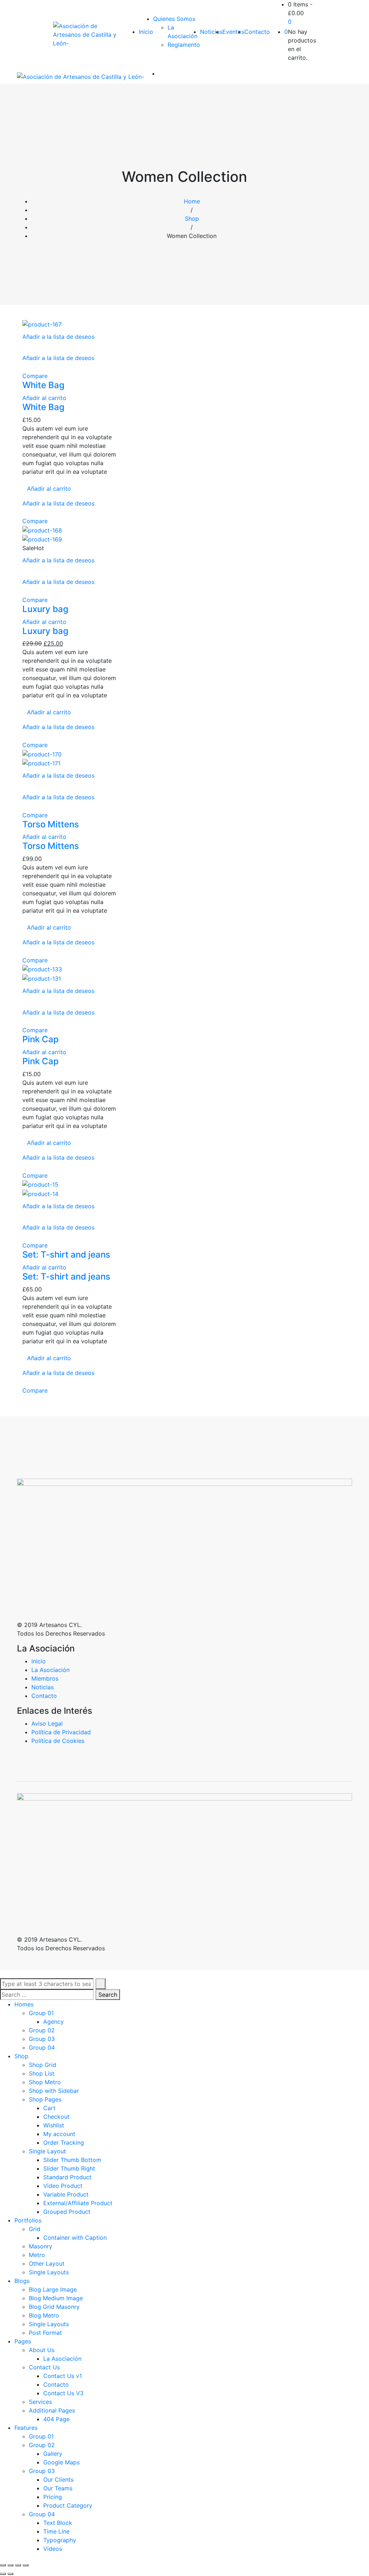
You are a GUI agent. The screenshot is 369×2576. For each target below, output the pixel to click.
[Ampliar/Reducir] (26, 2565)
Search (108, 1995)
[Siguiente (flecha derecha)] (10, 2574)
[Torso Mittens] (42, 754)
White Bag (43, 385)
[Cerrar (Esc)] (3, 2565)
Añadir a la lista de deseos (58, 337)
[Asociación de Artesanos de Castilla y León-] (89, 35)
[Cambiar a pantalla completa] (18, 2565)
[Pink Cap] (42, 969)
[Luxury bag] (42, 530)
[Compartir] (10, 2565)
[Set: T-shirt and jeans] (40, 1184)
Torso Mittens (51, 824)
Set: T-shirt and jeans (66, 1255)
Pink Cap (41, 1039)
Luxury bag (45, 609)
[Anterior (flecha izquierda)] (3, 2574)
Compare (35, 376)
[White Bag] (42, 324)
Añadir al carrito (44, 398)
